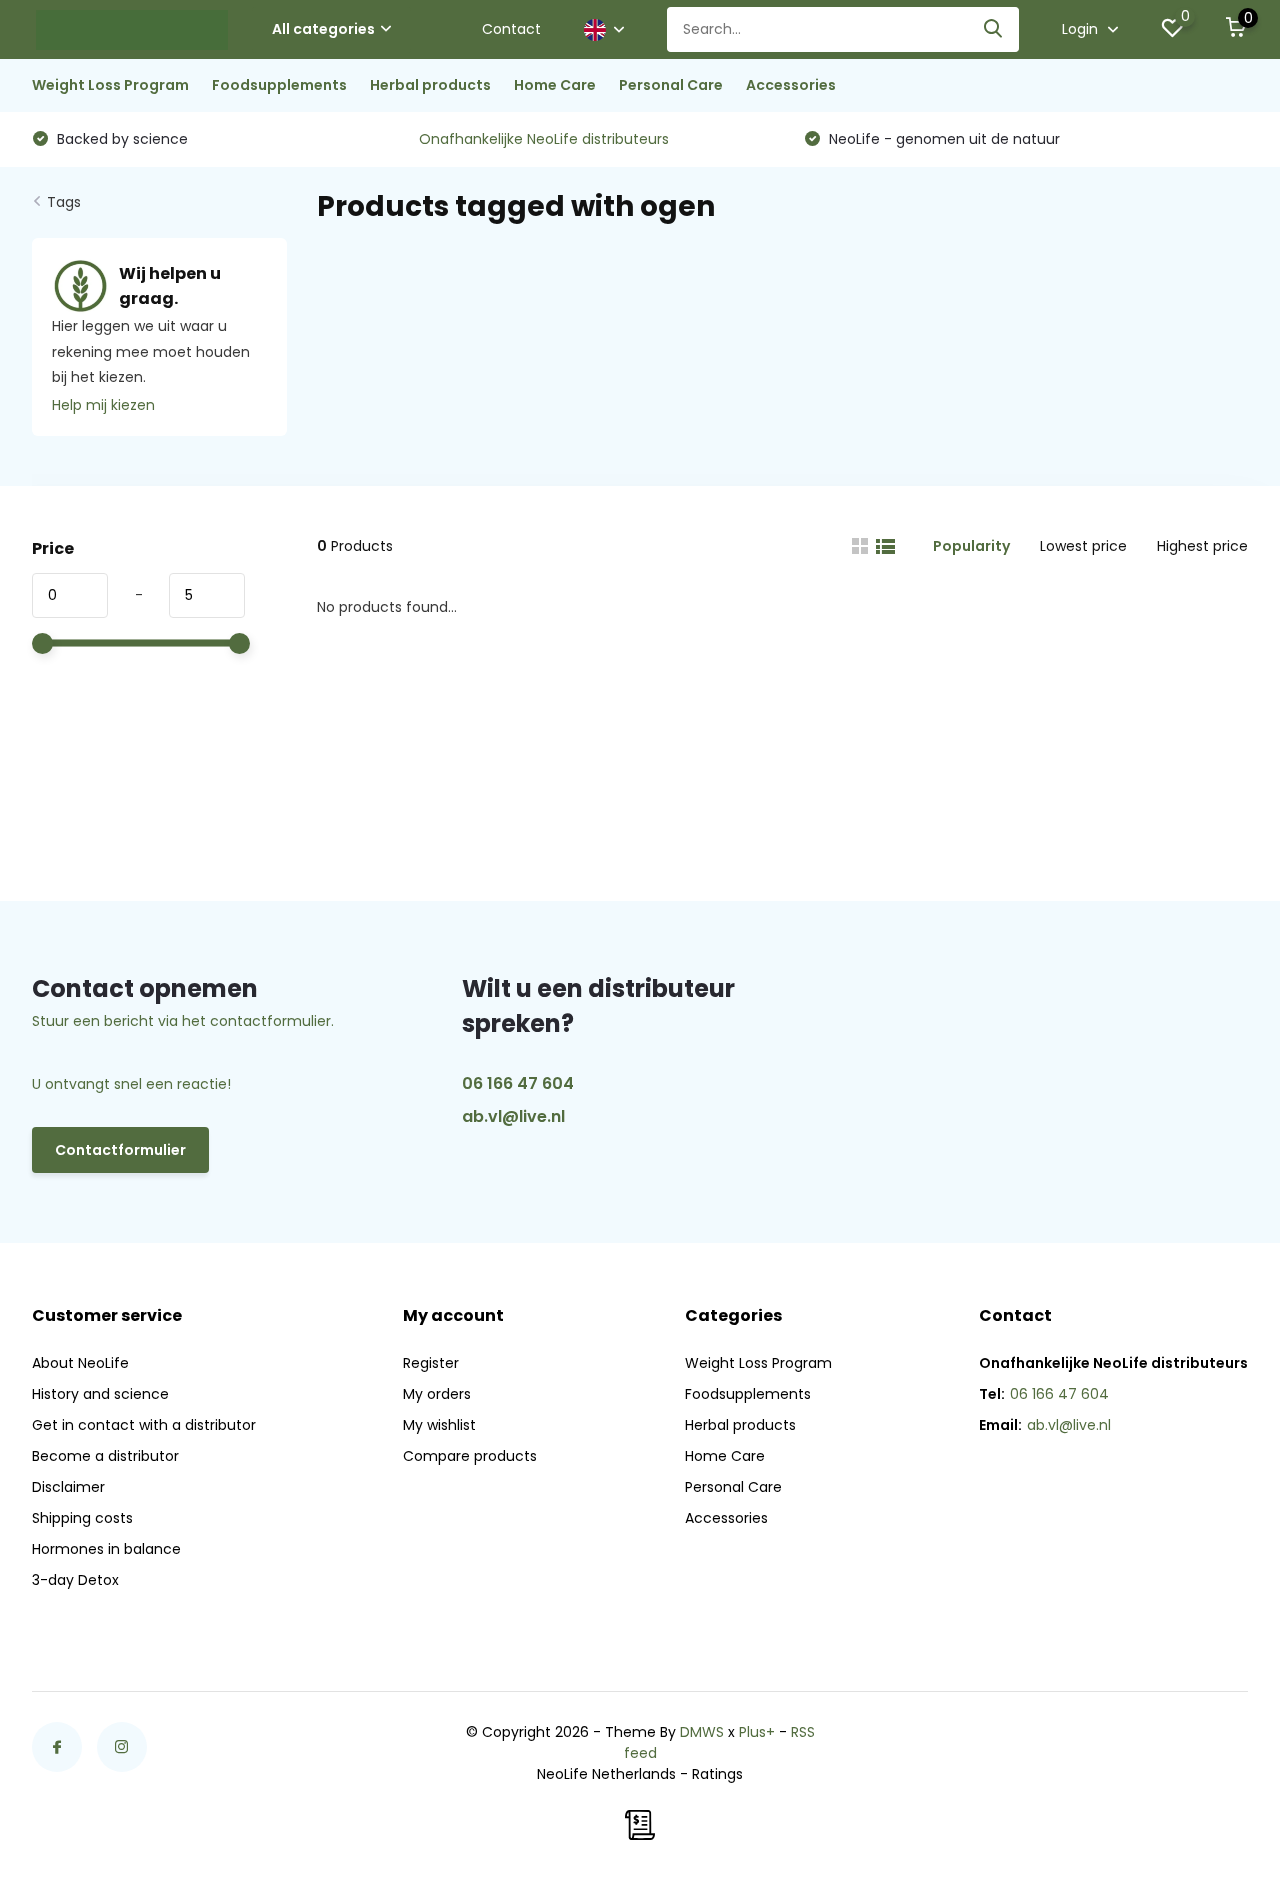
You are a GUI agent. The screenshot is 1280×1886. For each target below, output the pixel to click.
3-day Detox (75, 1580)
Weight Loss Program (110, 85)
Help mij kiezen (103, 405)
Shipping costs (82, 1518)
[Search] (994, 29)
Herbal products (430, 85)
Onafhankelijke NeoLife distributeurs (544, 139)
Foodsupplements (279, 85)
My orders (437, 1394)
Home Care (555, 85)
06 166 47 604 (518, 1083)
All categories (323, 29)
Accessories (791, 85)
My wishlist (439, 1425)
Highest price (1202, 546)
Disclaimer (68, 1487)
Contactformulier (120, 1150)
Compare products (470, 1456)
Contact (511, 29)
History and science (100, 1394)
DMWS (702, 1732)
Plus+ (757, 1732)
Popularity (971, 546)
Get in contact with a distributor (144, 1425)
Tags (64, 202)
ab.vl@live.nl (513, 1116)
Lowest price (1083, 546)
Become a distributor (105, 1456)
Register (431, 1363)
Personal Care (671, 85)
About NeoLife (80, 1363)
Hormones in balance (106, 1549)
